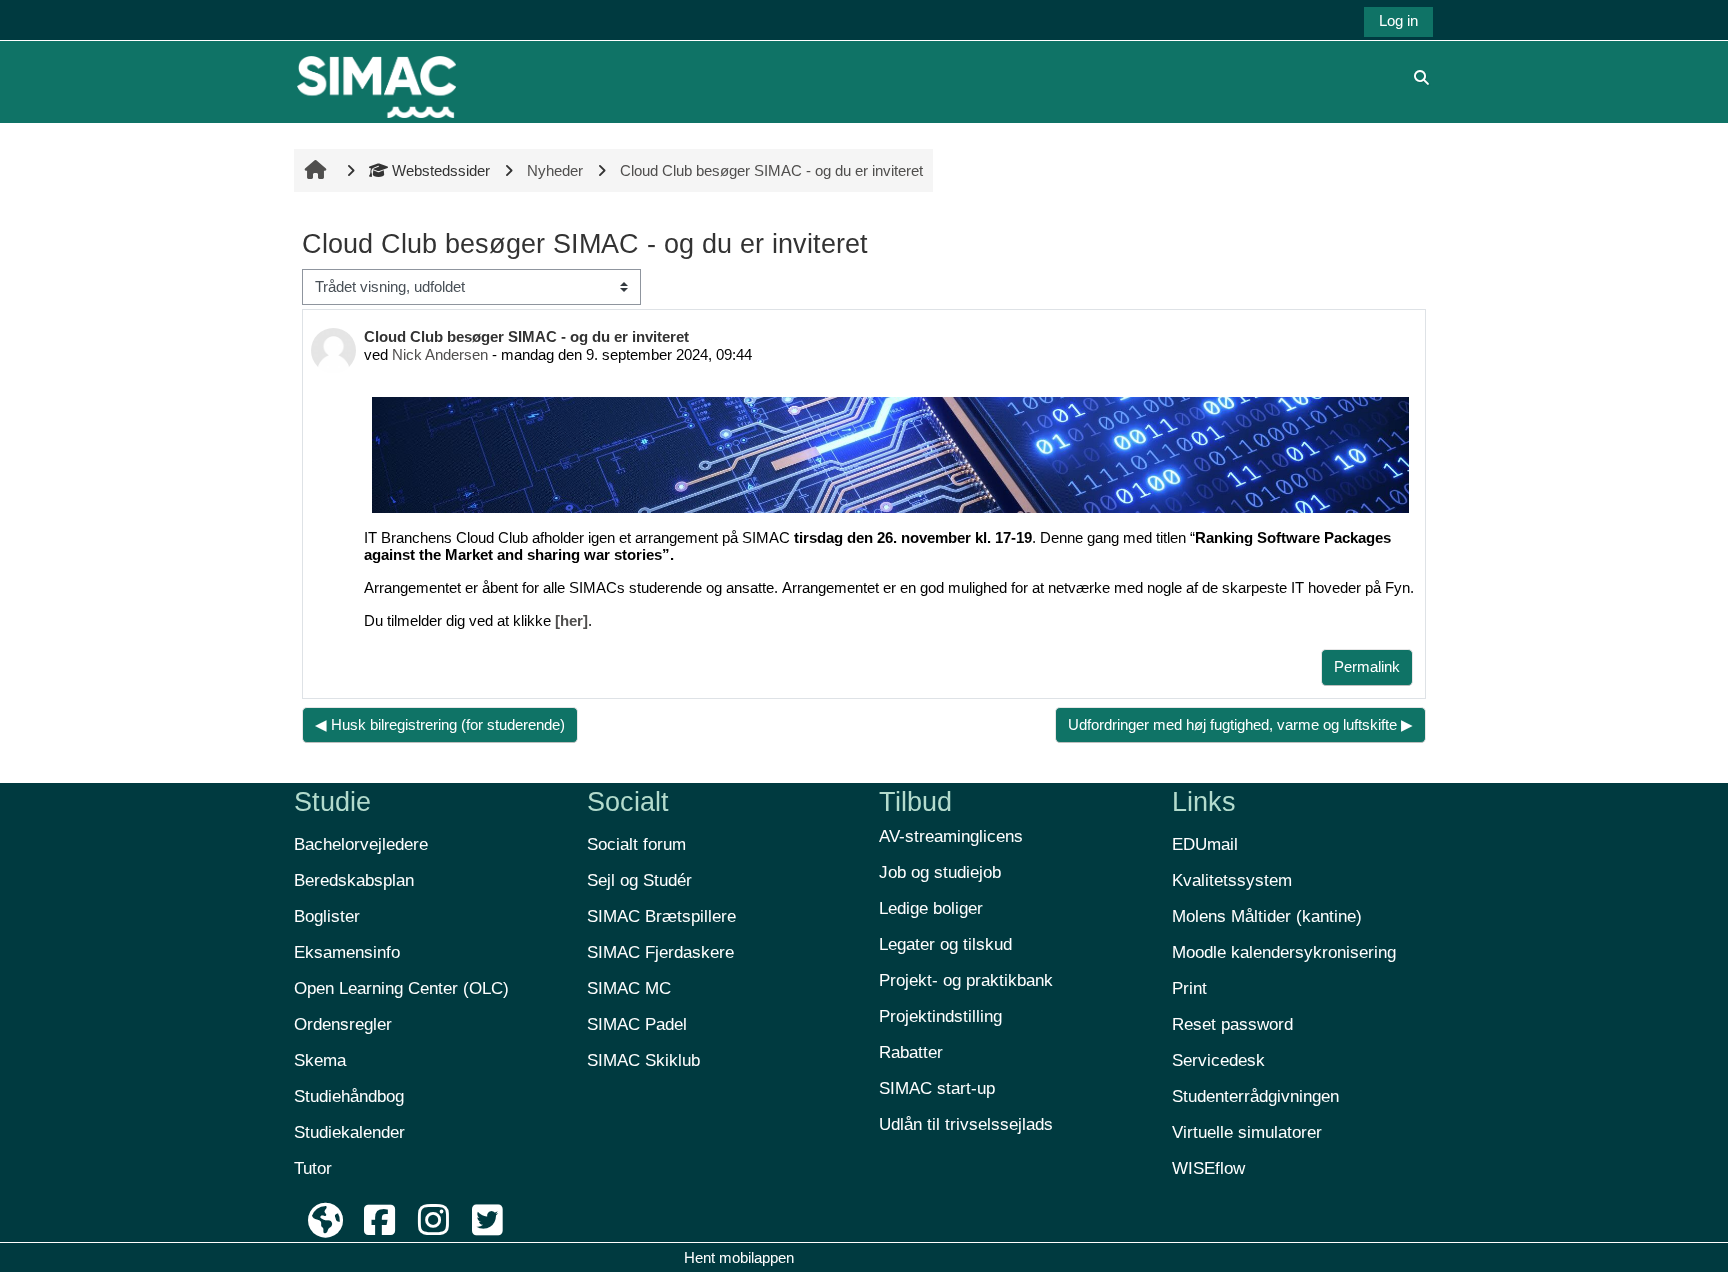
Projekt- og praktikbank (966, 980)
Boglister (327, 916)
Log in (1398, 20)
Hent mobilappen (739, 1257)
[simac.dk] (326, 1220)
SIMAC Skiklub (643, 1060)
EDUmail (1205, 844)
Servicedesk (1218, 1060)
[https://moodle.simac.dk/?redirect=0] (376, 76)
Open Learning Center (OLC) (401, 988)
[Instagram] (434, 1220)
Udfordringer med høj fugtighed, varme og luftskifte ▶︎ (1240, 724)
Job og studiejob (940, 872)
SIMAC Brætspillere (661, 916)
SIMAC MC (629, 988)
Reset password (1232, 1024)
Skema (320, 1060)
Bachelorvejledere (361, 844)
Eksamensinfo (347, 952)
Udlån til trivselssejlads (966, 1124)
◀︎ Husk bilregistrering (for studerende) (440, 724)
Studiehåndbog (349, 1096)
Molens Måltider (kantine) (1267, 916)
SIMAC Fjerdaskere (660, 952)
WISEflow (1208, 1168)
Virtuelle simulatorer (1247, 1132)
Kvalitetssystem (1232, 880)
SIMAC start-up (937, 1088)
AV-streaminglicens (951, 836)
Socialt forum (636, 844)
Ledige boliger (931, 908)
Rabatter (911, 1052)
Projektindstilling (940, 1016)
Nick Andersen (440, 354)
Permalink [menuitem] (1367, 666)
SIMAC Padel (637, 1024)
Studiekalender (349, 1132)
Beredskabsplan (354, 880)
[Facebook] (380, 1220)
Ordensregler (343, 1024)
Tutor (313, 1168)
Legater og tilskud (945, 944)
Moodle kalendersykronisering (1284, 952)
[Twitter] (487, 1220)
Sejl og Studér (639, 880)
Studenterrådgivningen (1255, 1096)
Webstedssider (441, 170)
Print (1189, 988)
